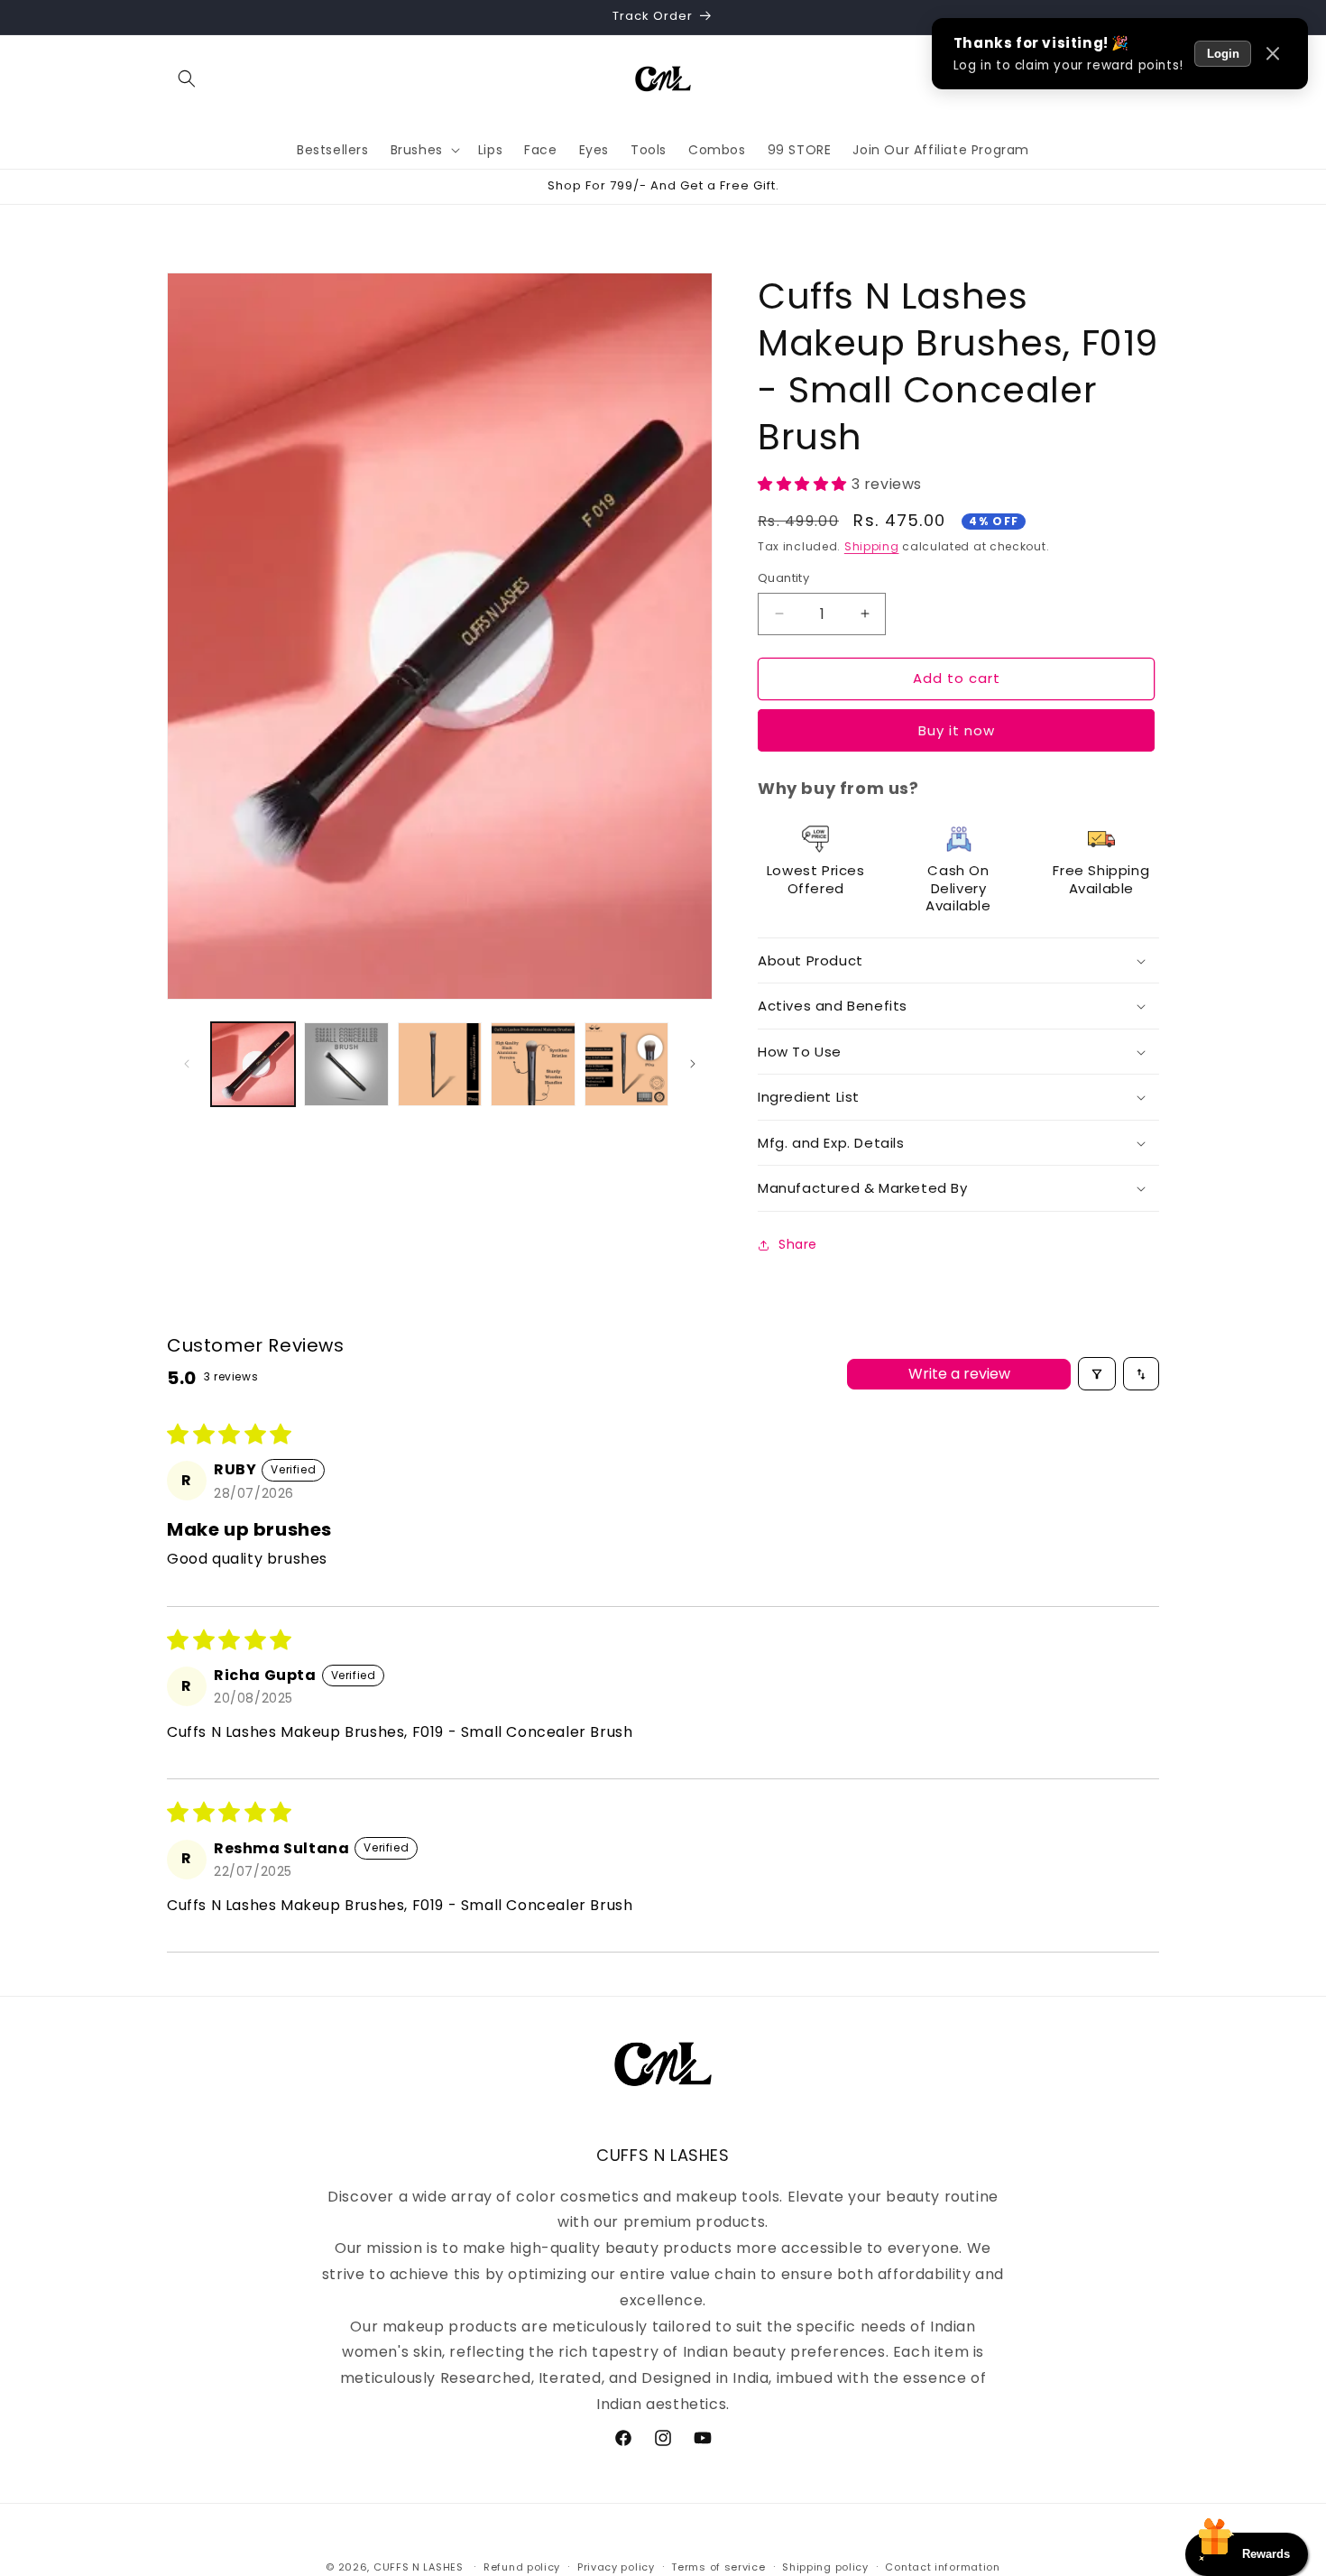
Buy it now (957, 730)
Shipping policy (825, 2567)
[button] (187, 78)
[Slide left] (187, 1064)
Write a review (959, 1374)
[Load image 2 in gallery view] (346, 1064)
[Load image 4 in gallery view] (533, 1064)
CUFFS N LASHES (419, 2567)
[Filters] (1097, 1373)
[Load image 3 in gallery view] (440, 1064)
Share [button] (798, 1244)
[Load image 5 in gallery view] (626, 1064)
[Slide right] (693, 1064)
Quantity (783, 578)
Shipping (872, 546)
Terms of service (718, 2567)
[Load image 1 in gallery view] (253, 1064)
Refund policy (522, 2567)
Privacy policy (616, 2567)
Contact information (942, 2567)
